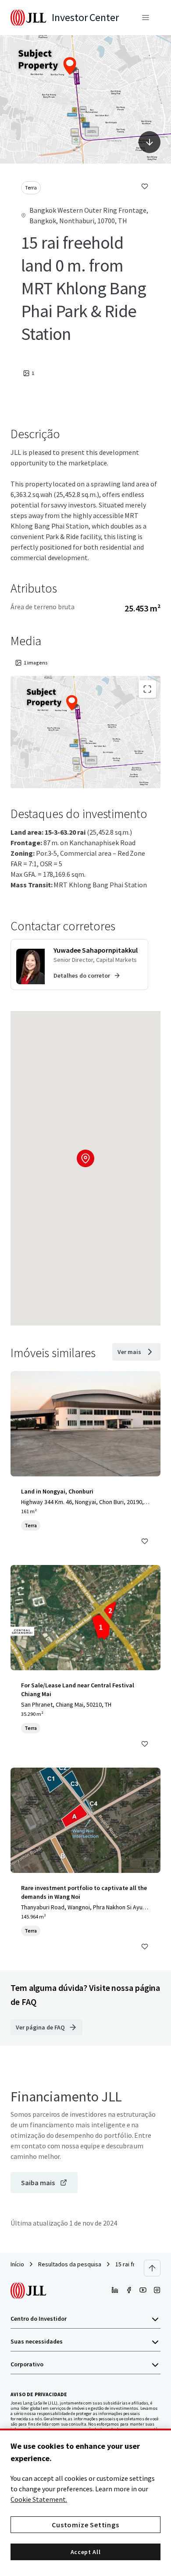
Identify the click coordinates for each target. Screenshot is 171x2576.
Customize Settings (85, 2525)
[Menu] (146, 18)
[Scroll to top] (152, 2268)
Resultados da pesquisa (70, 2264)
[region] (85, 2502)
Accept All (86, 2552)
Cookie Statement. (39, 2499)
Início (17, 2264)
